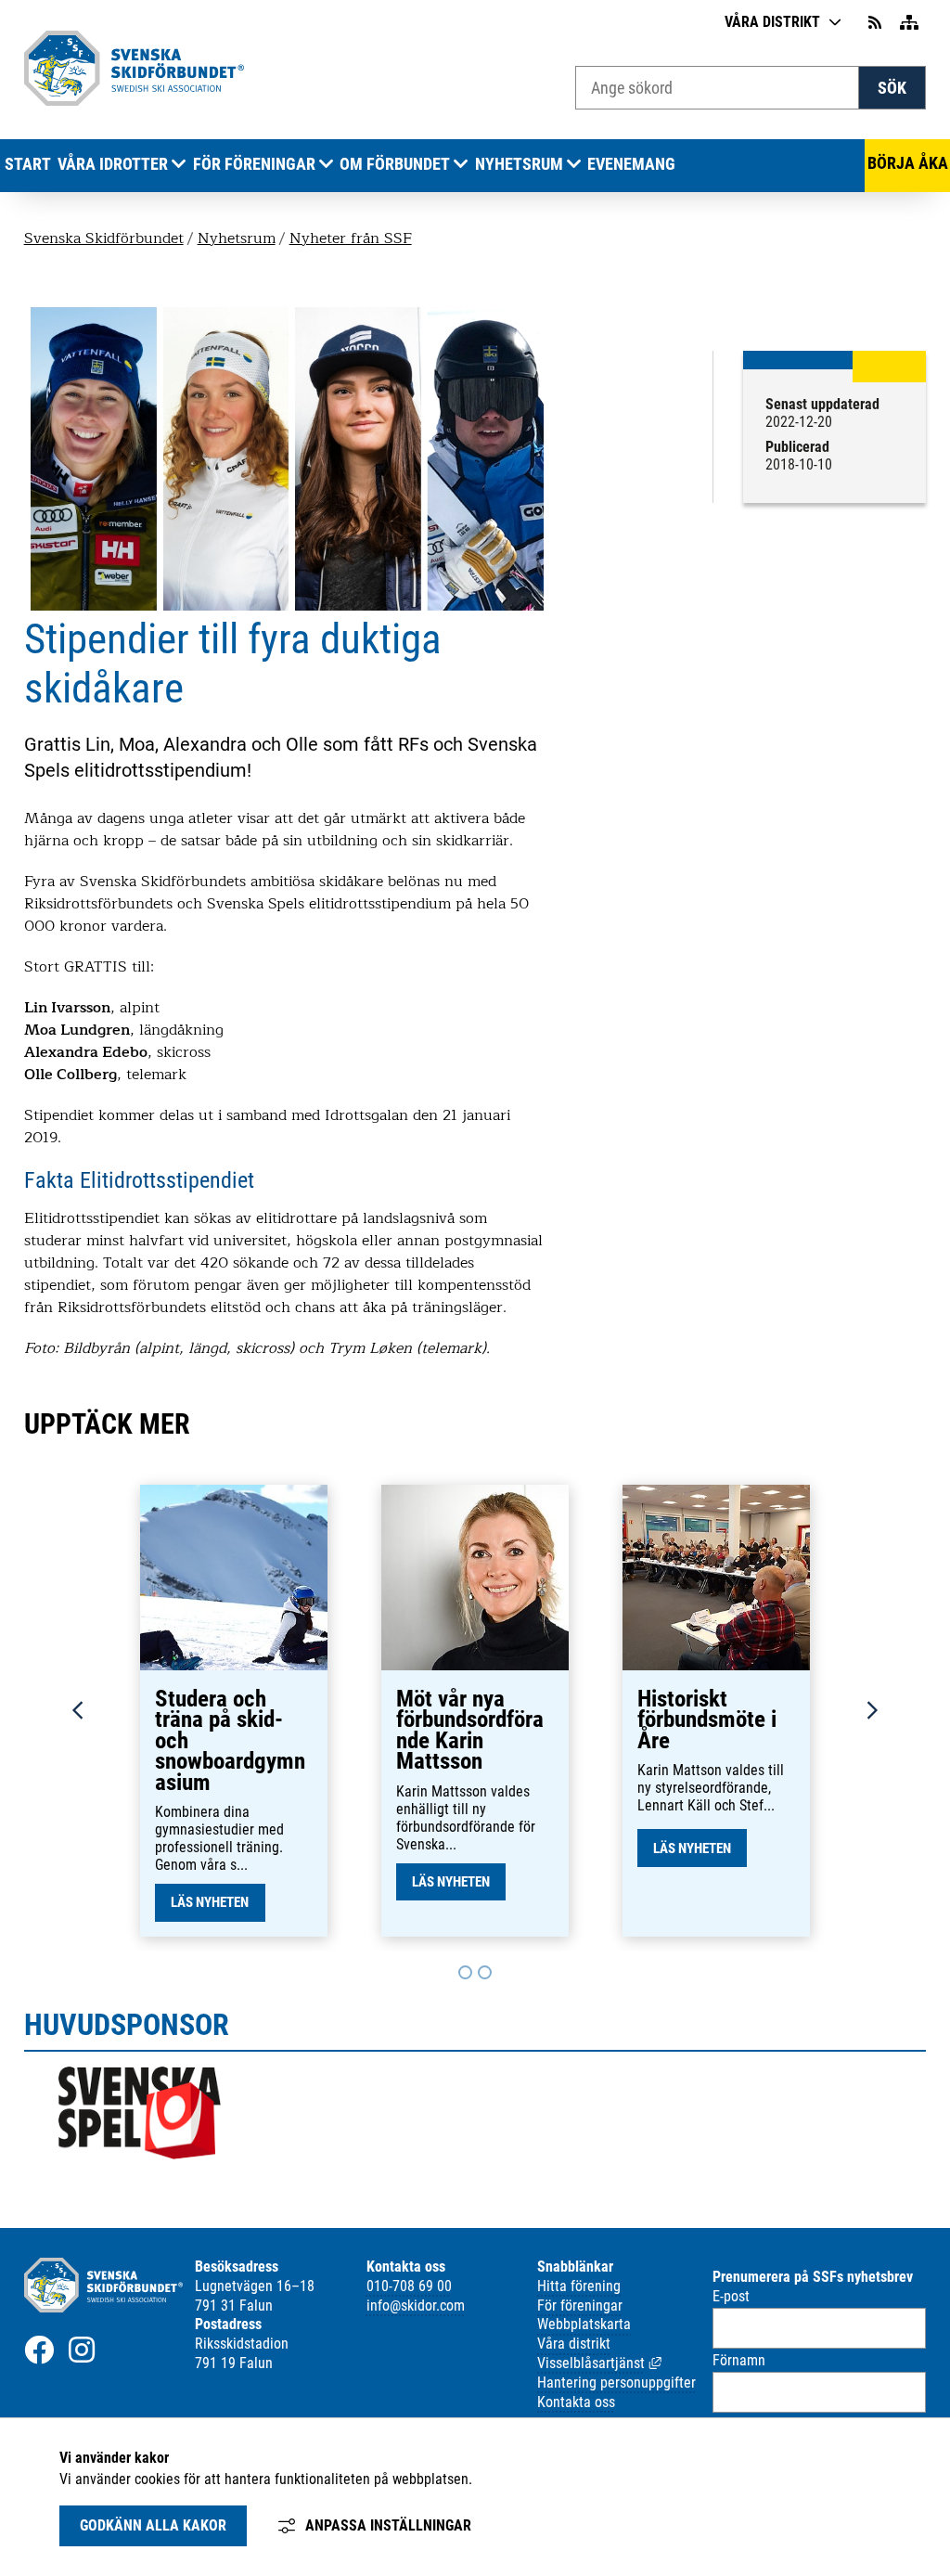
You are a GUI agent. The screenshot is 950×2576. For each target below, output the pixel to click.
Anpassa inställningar (388, 2525)
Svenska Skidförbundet (104, 238)
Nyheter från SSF (351, 238)
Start (28, 164)
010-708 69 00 (409, 2286)
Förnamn (739, 2360)
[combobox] (717, 88)
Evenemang (631, 164)
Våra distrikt (772, 22)
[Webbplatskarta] (909, 23)
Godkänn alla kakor (153, 2525)
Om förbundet (395, 164)
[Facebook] (39, 2350)
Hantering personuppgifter (616, 2383)
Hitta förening (579, 2286)
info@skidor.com (416, 2306)
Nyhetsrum (519, 164)
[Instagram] (82, 2350)
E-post (731, 2296)
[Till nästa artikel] (465, 1972)
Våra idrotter (113, 164)
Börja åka (908, 163)
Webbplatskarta (584, 2324)
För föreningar (254, 164)
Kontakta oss (576, 2402)
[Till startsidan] (135, 101)
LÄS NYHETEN (210, 1902)
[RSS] (877, 23)
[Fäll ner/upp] (179, 165)
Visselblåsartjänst (599, 2363)
